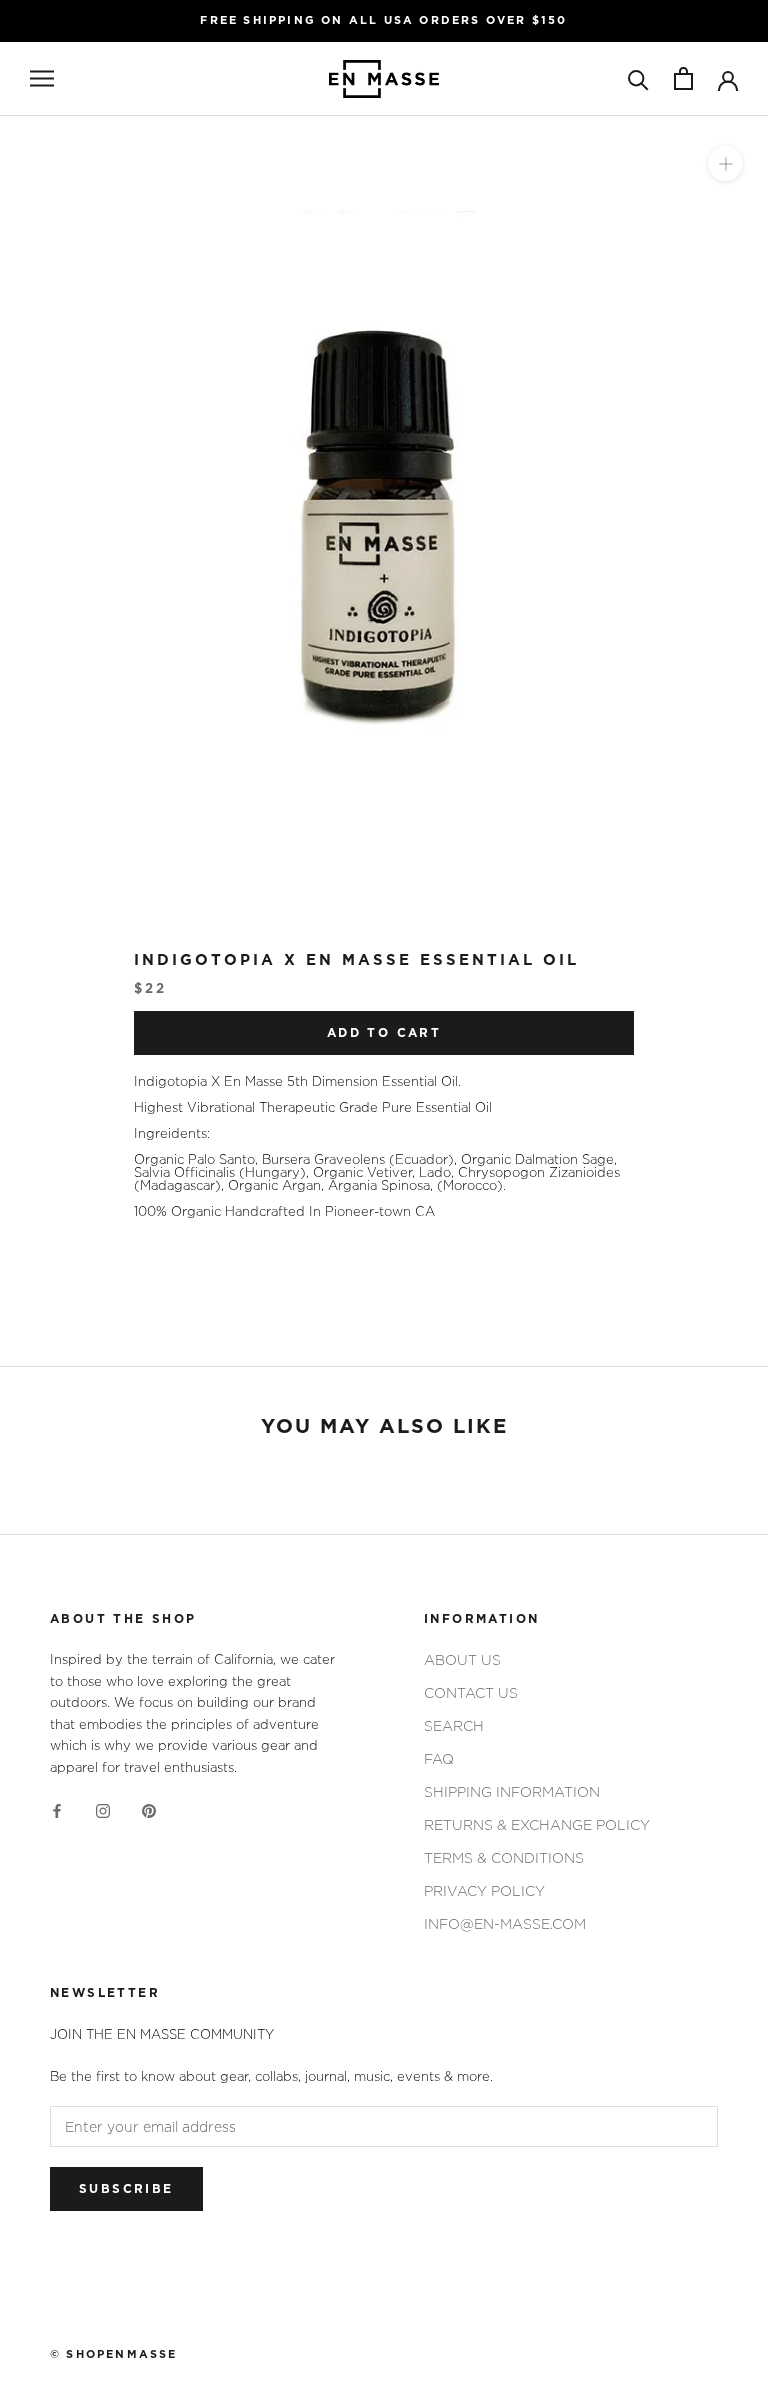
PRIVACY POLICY (484, 1890)
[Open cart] (683, 78)
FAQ (439, 1758)
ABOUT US (462, 1659)
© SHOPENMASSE (114, 2354)
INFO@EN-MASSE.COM (505, 1923)
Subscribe (126, 2189)
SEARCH (454, 1725)
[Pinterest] (149, 1809)
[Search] (638, 78)
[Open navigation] (42, 78)
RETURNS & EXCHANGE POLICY (537, 1824)
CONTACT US (471, 1692)
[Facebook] (57, 1809)
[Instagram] (103, 1809)
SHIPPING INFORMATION (512, 1791)
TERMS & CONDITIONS (504, 1857)
